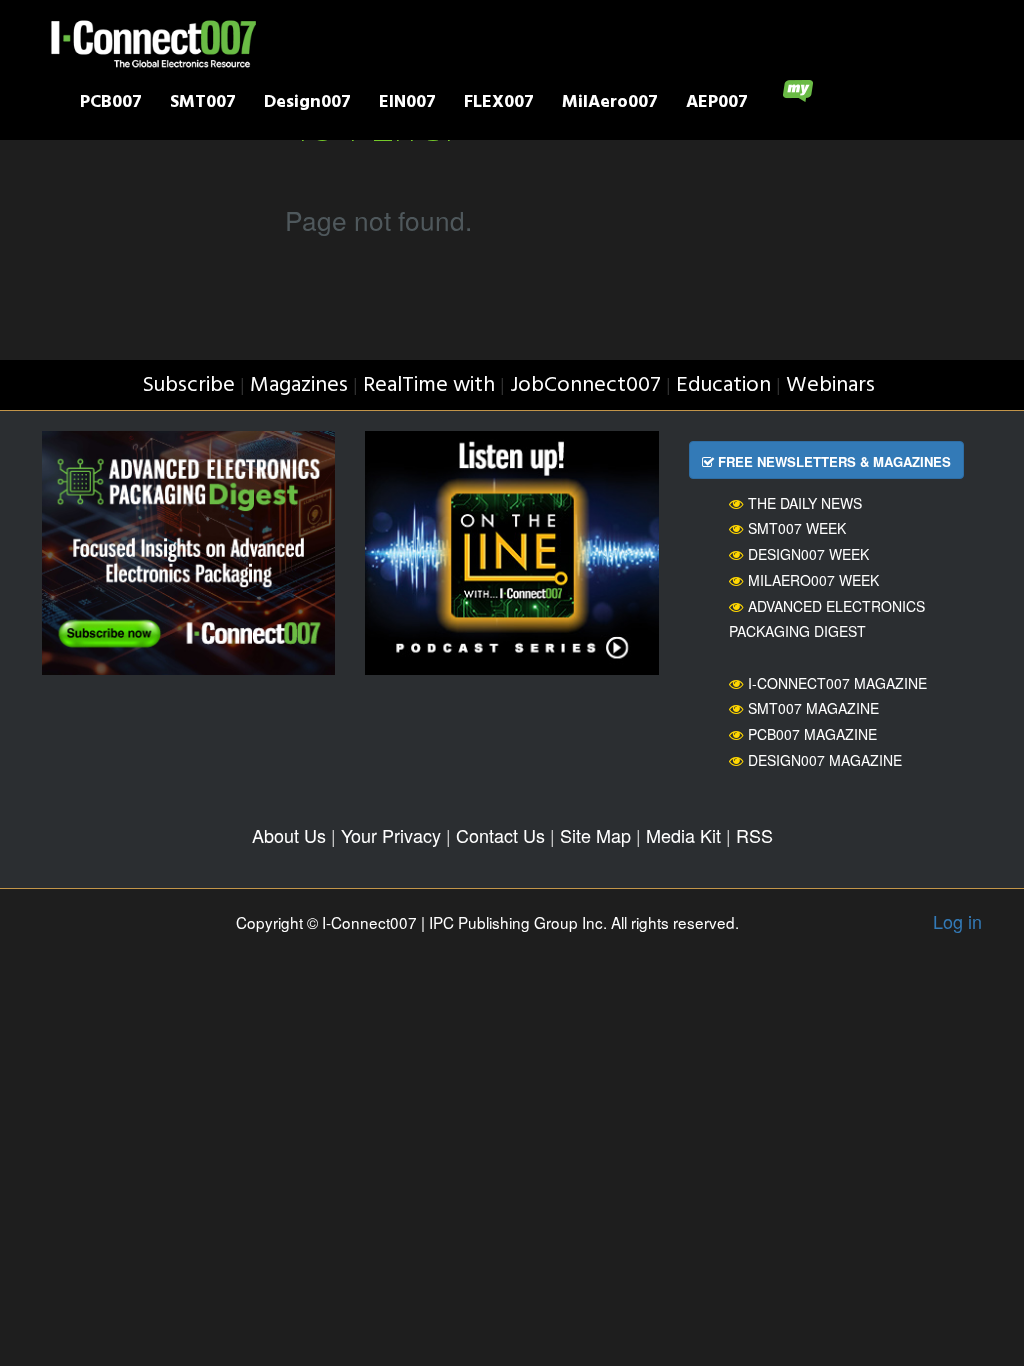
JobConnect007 (585, 385)
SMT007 (203, 104)
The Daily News (805, 503)
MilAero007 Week (813, 580)
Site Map (595, 835)
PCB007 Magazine (812, 734)
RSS (754, 835)
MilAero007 (610, 104)
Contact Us (500, 835)
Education (723, 385)
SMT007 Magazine (813, 708)
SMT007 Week (797, 528)
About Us (289, 835)
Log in (957, 921)
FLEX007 (499, 104)
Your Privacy (391, 835)
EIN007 (407, 104)
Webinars (830, 385)
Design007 (307, 104)
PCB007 (111, 104)
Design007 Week (808, 554)
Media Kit (683, 835)
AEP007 (717, 104)
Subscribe (188, 385)
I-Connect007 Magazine (837, 683)
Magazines (299, 385)
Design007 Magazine (825, 760)
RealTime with (429, 385)
